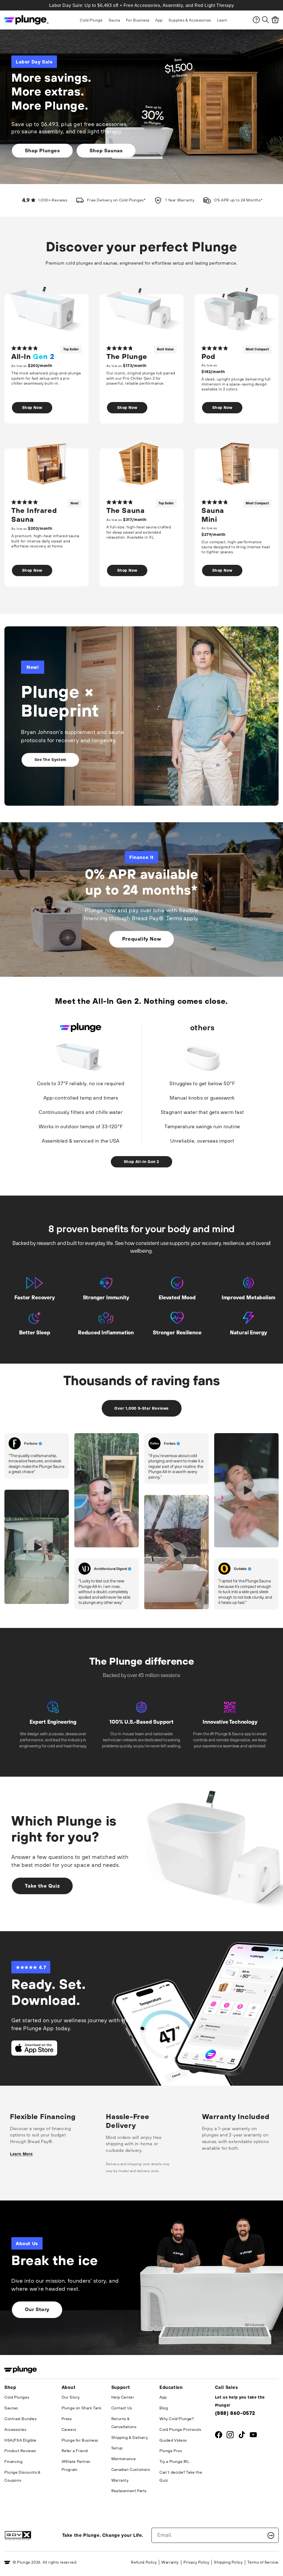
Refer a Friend (75, 2451)
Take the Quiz (42, 1886)
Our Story (37, 2309)
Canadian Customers (131, 2469)
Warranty (120, 2480)
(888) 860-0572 (235, 2413)
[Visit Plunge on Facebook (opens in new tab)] (219, 2436)
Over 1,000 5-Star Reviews (141, 1408)
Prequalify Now (141, 939)
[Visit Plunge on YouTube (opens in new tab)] (253, 2436)
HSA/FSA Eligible (20, 2440)
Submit (271, 2535)
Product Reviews (20, 2451)
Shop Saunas (106, 151)
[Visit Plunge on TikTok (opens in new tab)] (242, 2436)
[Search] (265, 20)
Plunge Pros (171, 2451)
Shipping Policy (228, 2562)
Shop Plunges (42, 151)
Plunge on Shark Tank (82, 2408)
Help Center (123, 2397)
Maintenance (124, 2459)
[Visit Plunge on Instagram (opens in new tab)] (230, 2436)
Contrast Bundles (21, 2419)
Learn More (21, 2154)
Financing (13, 2461)
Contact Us (122, 2408)
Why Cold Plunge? (177, 2419)
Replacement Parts (129, 2491)
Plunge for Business (80, 2440)
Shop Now (32, 408)
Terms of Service (263, 2562)
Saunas (11, 2408)
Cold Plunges (17, 2397)
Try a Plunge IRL (174, 2461)
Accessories (15, 2429)
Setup (117, 2448)
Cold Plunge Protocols (180, 2429)
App (163, 2397)
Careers (69, 2429)
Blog (164, 2408)
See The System (50, 760)
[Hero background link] (141, 2278)
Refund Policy (144, 2562)
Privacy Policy (196, 2562)
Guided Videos (173, 2440)
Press (67, 2419)
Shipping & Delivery (130, 2437)
